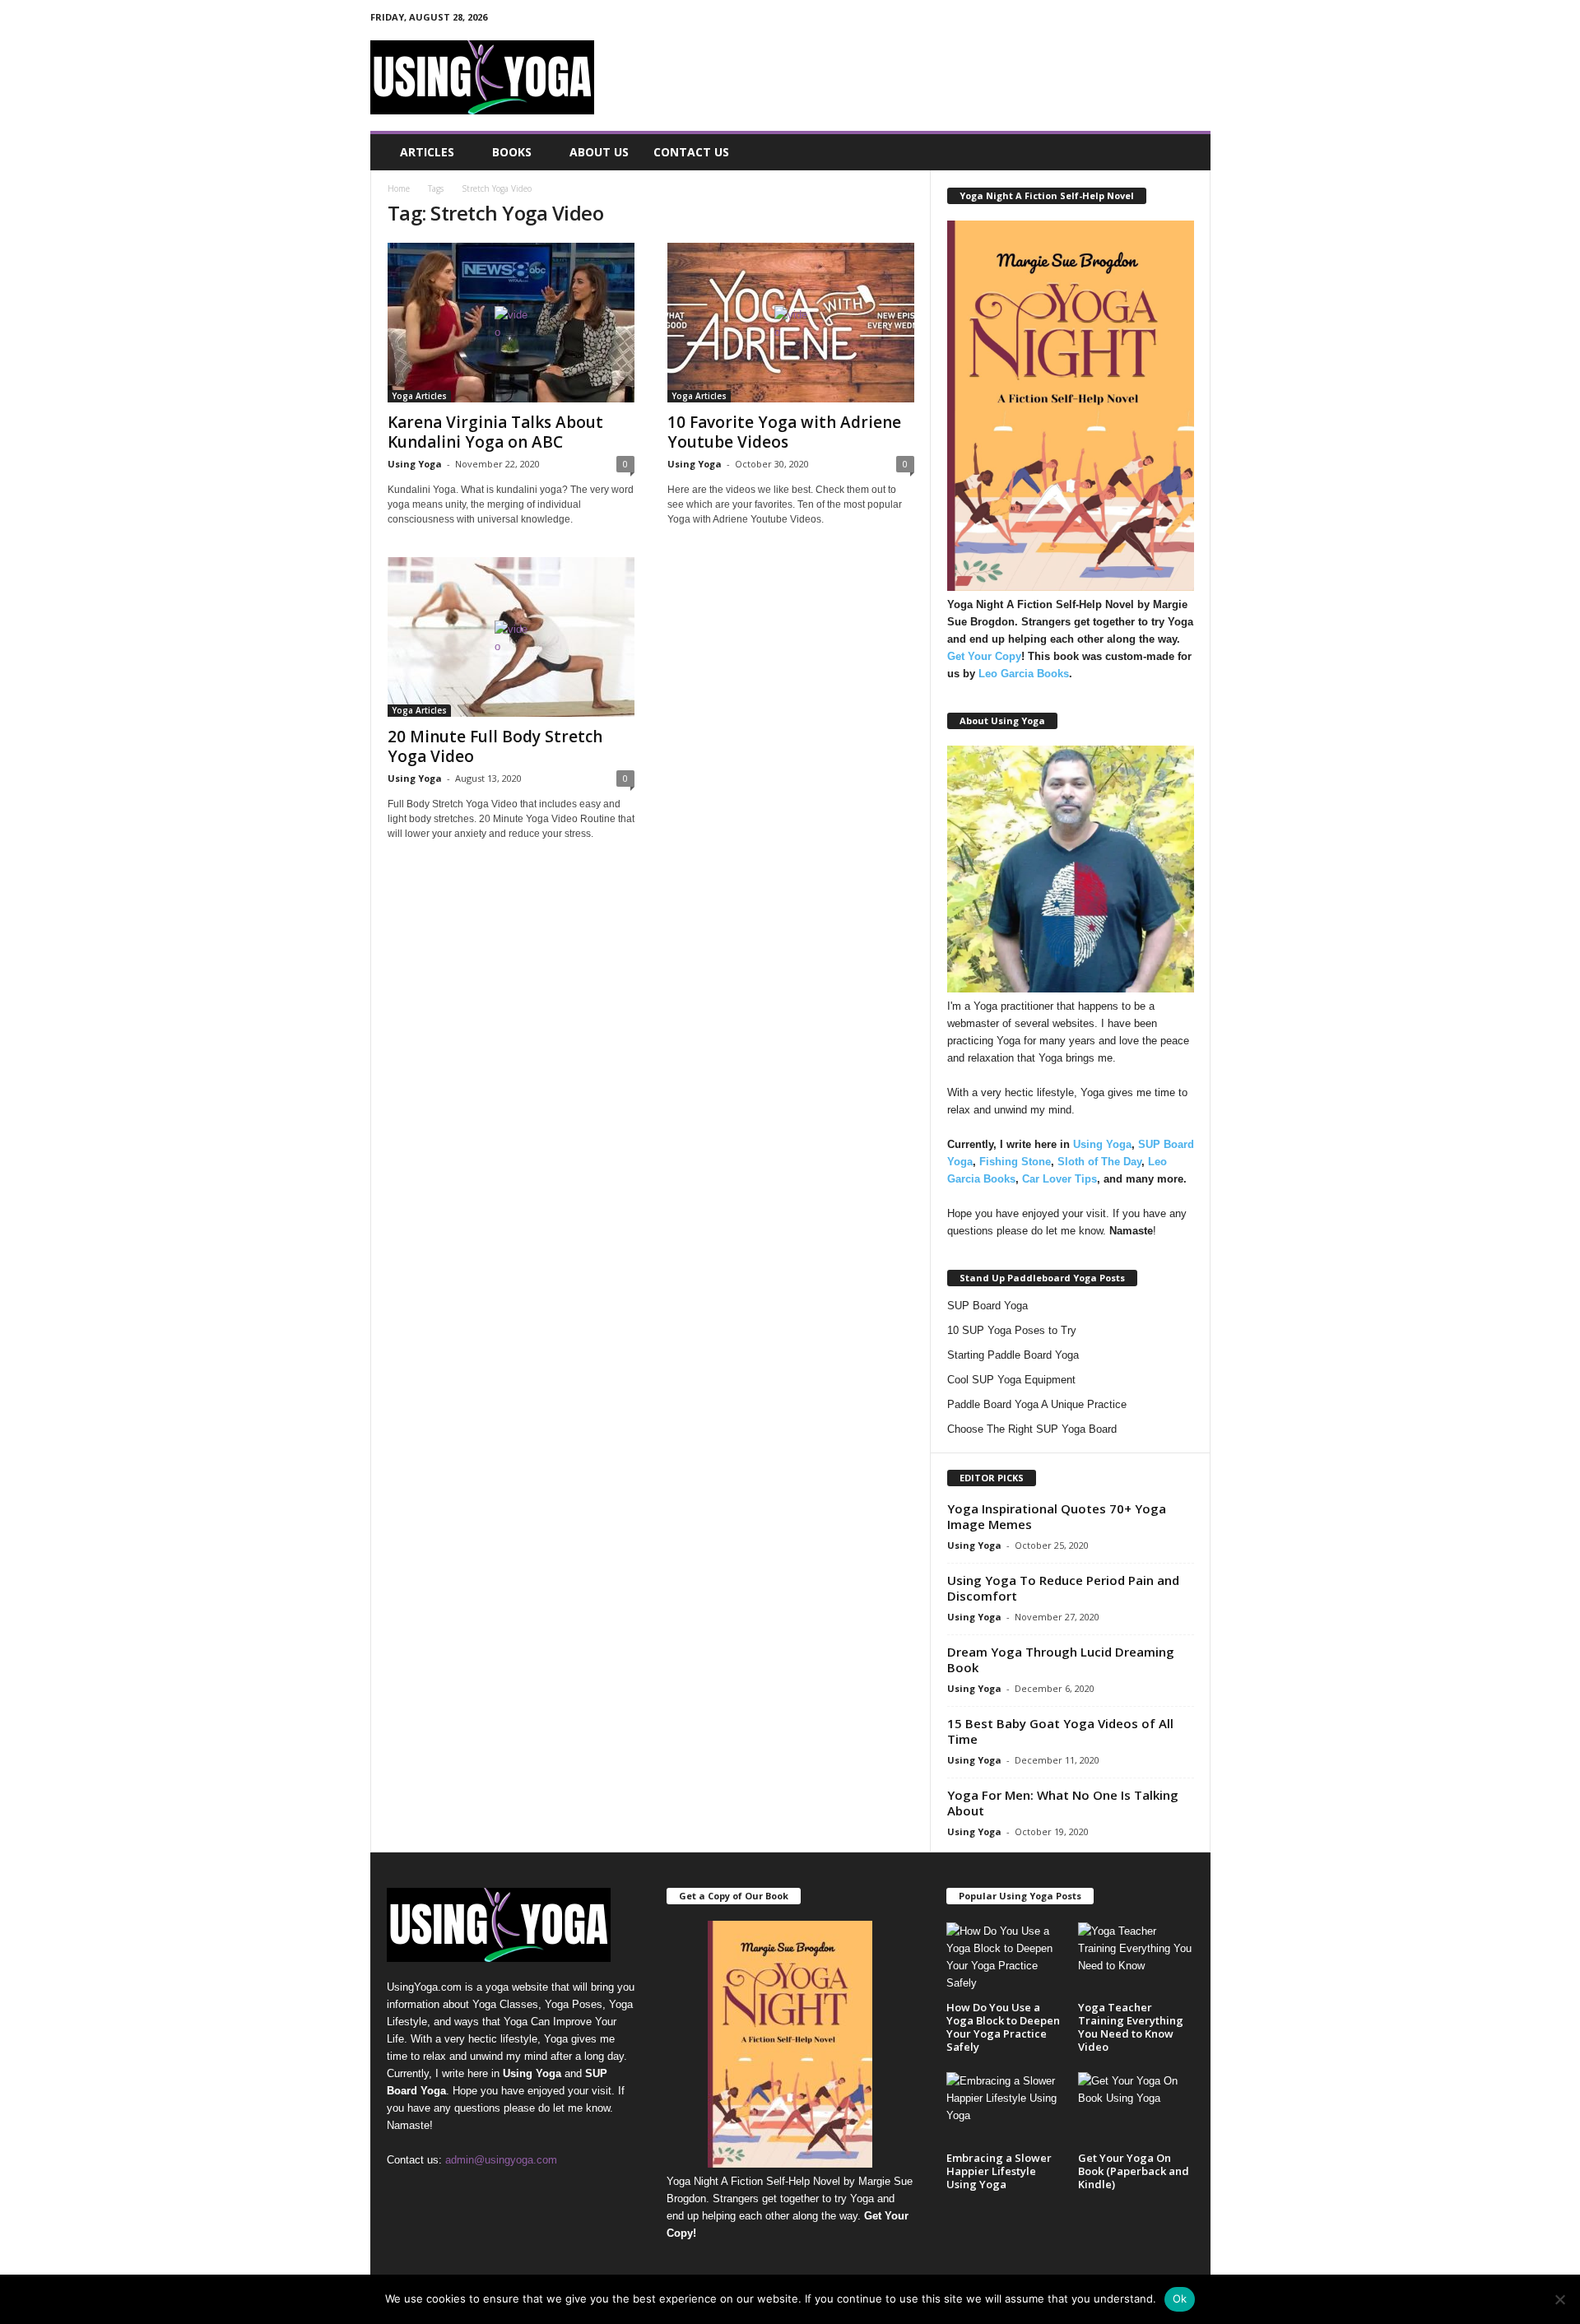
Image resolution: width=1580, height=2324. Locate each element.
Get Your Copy (984, 656)
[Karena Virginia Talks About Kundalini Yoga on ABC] (511, 323)
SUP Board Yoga (987, 1306)
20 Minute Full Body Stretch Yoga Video (495, 746)
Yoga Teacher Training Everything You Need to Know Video (1131, 2027)
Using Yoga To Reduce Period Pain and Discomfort (1063, 1588)
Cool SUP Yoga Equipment (1011, 1380)
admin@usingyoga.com (501, 2160)
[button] (1186, 152)
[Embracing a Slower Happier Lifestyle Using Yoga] (1004, 2110)
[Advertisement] (911, 77)
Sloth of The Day (1099, 1162)
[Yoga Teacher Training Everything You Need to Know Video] (1136, 1960)
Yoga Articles (419, 396)
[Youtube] (1198, 20)
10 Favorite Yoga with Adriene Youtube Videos (784, 432)
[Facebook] (1122, 20)
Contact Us (691, 152)
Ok (1180, 2298)
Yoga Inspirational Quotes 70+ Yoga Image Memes (1057, 1516)
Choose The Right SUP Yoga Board (1032, 1429)
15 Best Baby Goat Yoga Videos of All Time (1060, 1731)
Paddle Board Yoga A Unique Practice (1037, 1404)
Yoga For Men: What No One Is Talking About (1063, 1803)
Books (512, 152)
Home (399, 188)
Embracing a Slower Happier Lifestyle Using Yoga (999, 2171)
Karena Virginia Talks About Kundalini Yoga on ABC (495, 432)
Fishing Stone (1015, 1162)
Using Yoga (415, 464)
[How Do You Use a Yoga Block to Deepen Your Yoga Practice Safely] (1004, 1960)
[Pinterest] (1147, 20)
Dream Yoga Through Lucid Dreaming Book (1061, 1659)
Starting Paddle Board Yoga (1013, 1355)
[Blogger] (1096, 20)
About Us (599, 152)
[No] (1559, 2299)
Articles (427, 152)
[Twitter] (1173, 20)
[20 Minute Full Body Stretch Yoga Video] (511, 637)
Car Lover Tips (1060, 1179)
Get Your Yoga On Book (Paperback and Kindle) (1134, 2171)
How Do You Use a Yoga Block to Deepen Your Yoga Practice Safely (1003, 2027)
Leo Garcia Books (1024, 674)
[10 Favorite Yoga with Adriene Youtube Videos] (791, 323)
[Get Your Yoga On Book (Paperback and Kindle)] (1136, 2110)
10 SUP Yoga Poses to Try (1012, 1330)
